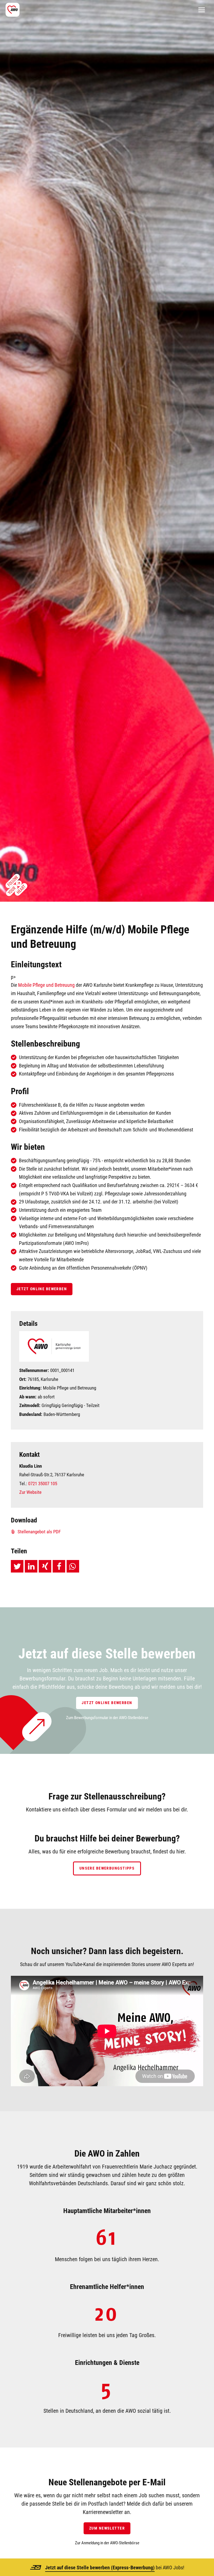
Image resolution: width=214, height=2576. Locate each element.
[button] (17, 1566)
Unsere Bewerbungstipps (107, 1868)
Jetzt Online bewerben (42, 1289)
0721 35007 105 (43, 1484)
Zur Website (30, 1492)
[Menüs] (201, 10)
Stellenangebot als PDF (39, 1532)
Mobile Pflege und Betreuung (46, 985)
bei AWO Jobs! (115, 2568)
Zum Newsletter (107, 2528)
